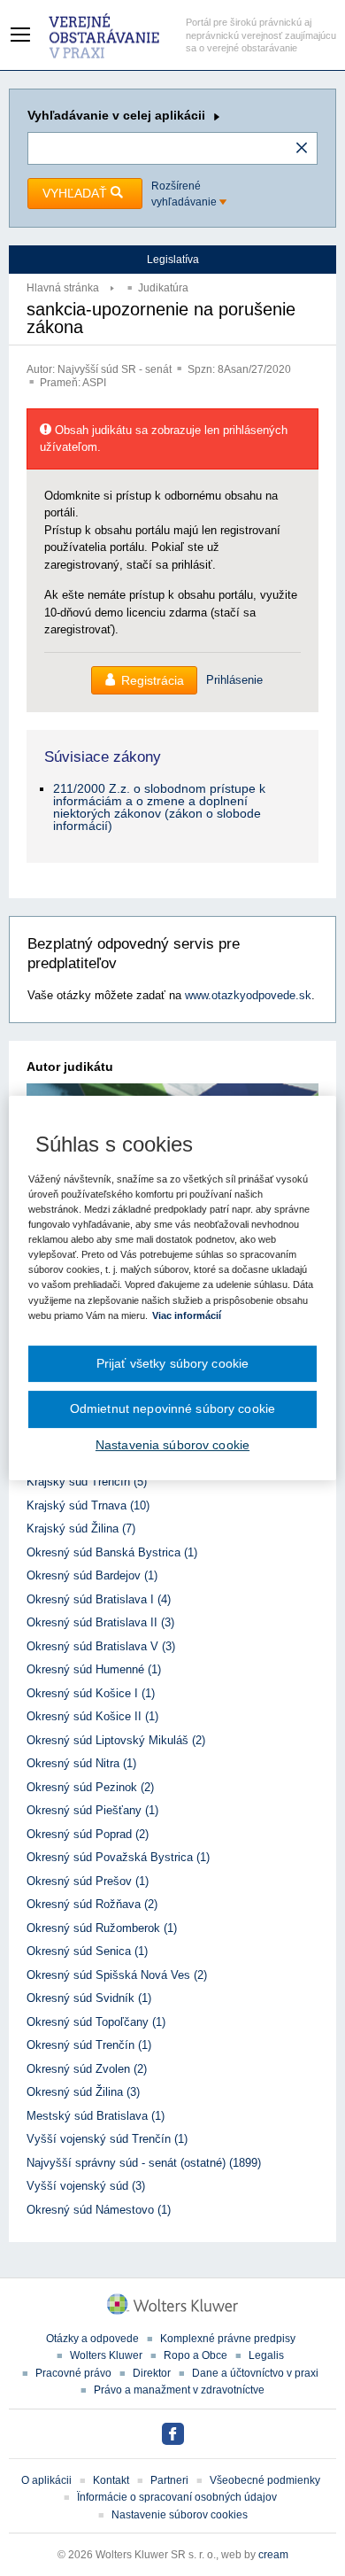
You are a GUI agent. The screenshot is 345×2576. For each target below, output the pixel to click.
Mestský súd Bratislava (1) (96, 2116)
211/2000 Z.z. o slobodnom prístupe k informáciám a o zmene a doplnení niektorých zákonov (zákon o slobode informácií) (159, 807)
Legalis (266, 2355)
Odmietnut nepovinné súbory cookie (172, 1408)
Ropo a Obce (195, 2355)
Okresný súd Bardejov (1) (92, 1575)
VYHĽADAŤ (77, 193)
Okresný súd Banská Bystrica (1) (112, 1552)
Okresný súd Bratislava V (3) (101, 1646)
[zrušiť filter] (302, 149)
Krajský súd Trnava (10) (88, 1505)
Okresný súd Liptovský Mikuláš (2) (116, 1740)
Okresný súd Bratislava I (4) (99, 1599)
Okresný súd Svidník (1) (89, 1998)
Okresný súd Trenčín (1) (89, 2045)
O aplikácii (46, 2480)
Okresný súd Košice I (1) (91, 1693)
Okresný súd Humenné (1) (94, 1669)
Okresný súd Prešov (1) (88, 1881)
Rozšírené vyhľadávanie (185, 194)
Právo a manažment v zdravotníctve (179, 2390)
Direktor (152, 2373)
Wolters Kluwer (106, 2355)
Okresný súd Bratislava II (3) (100, 1622)
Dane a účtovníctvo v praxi (255, 2373)
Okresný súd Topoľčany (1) (96, 2022)
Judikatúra (163, 288)
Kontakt (111, 2480)
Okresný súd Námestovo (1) (99, 2210)
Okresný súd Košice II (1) (92, 1716)
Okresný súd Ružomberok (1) (102, 1928)
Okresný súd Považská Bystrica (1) (118, 1857)
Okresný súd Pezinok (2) (90, 1787)
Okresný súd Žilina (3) (83, 2092)
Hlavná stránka (63, 288)
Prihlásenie (234, 680)
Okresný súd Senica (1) (87, 1951)
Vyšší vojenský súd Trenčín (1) (107, 2139)
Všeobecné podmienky (265, 2480)
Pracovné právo (73, 2373)
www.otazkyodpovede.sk (248, 995)
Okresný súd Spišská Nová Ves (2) (117, 1975)
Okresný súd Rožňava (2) (92, 1904)
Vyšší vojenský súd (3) (86, 2186)
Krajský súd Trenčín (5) (87, 1482)
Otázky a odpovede (92, 2339)
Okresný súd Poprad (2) (88, 1834)
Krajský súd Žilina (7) (81, 1529)
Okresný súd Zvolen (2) (87, 2069)
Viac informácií (187, 1315)
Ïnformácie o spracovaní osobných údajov (177, 2497)
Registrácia (153, 680)
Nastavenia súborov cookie (172, 1445)
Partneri (169, 2480)
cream (273, 2555)
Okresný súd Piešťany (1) (92, 1810)
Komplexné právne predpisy (228, 2339)
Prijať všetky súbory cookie (173, 1363)
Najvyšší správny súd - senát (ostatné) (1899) (144, 2163)
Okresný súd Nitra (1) (81, 1763)
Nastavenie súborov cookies (180, 2515)
